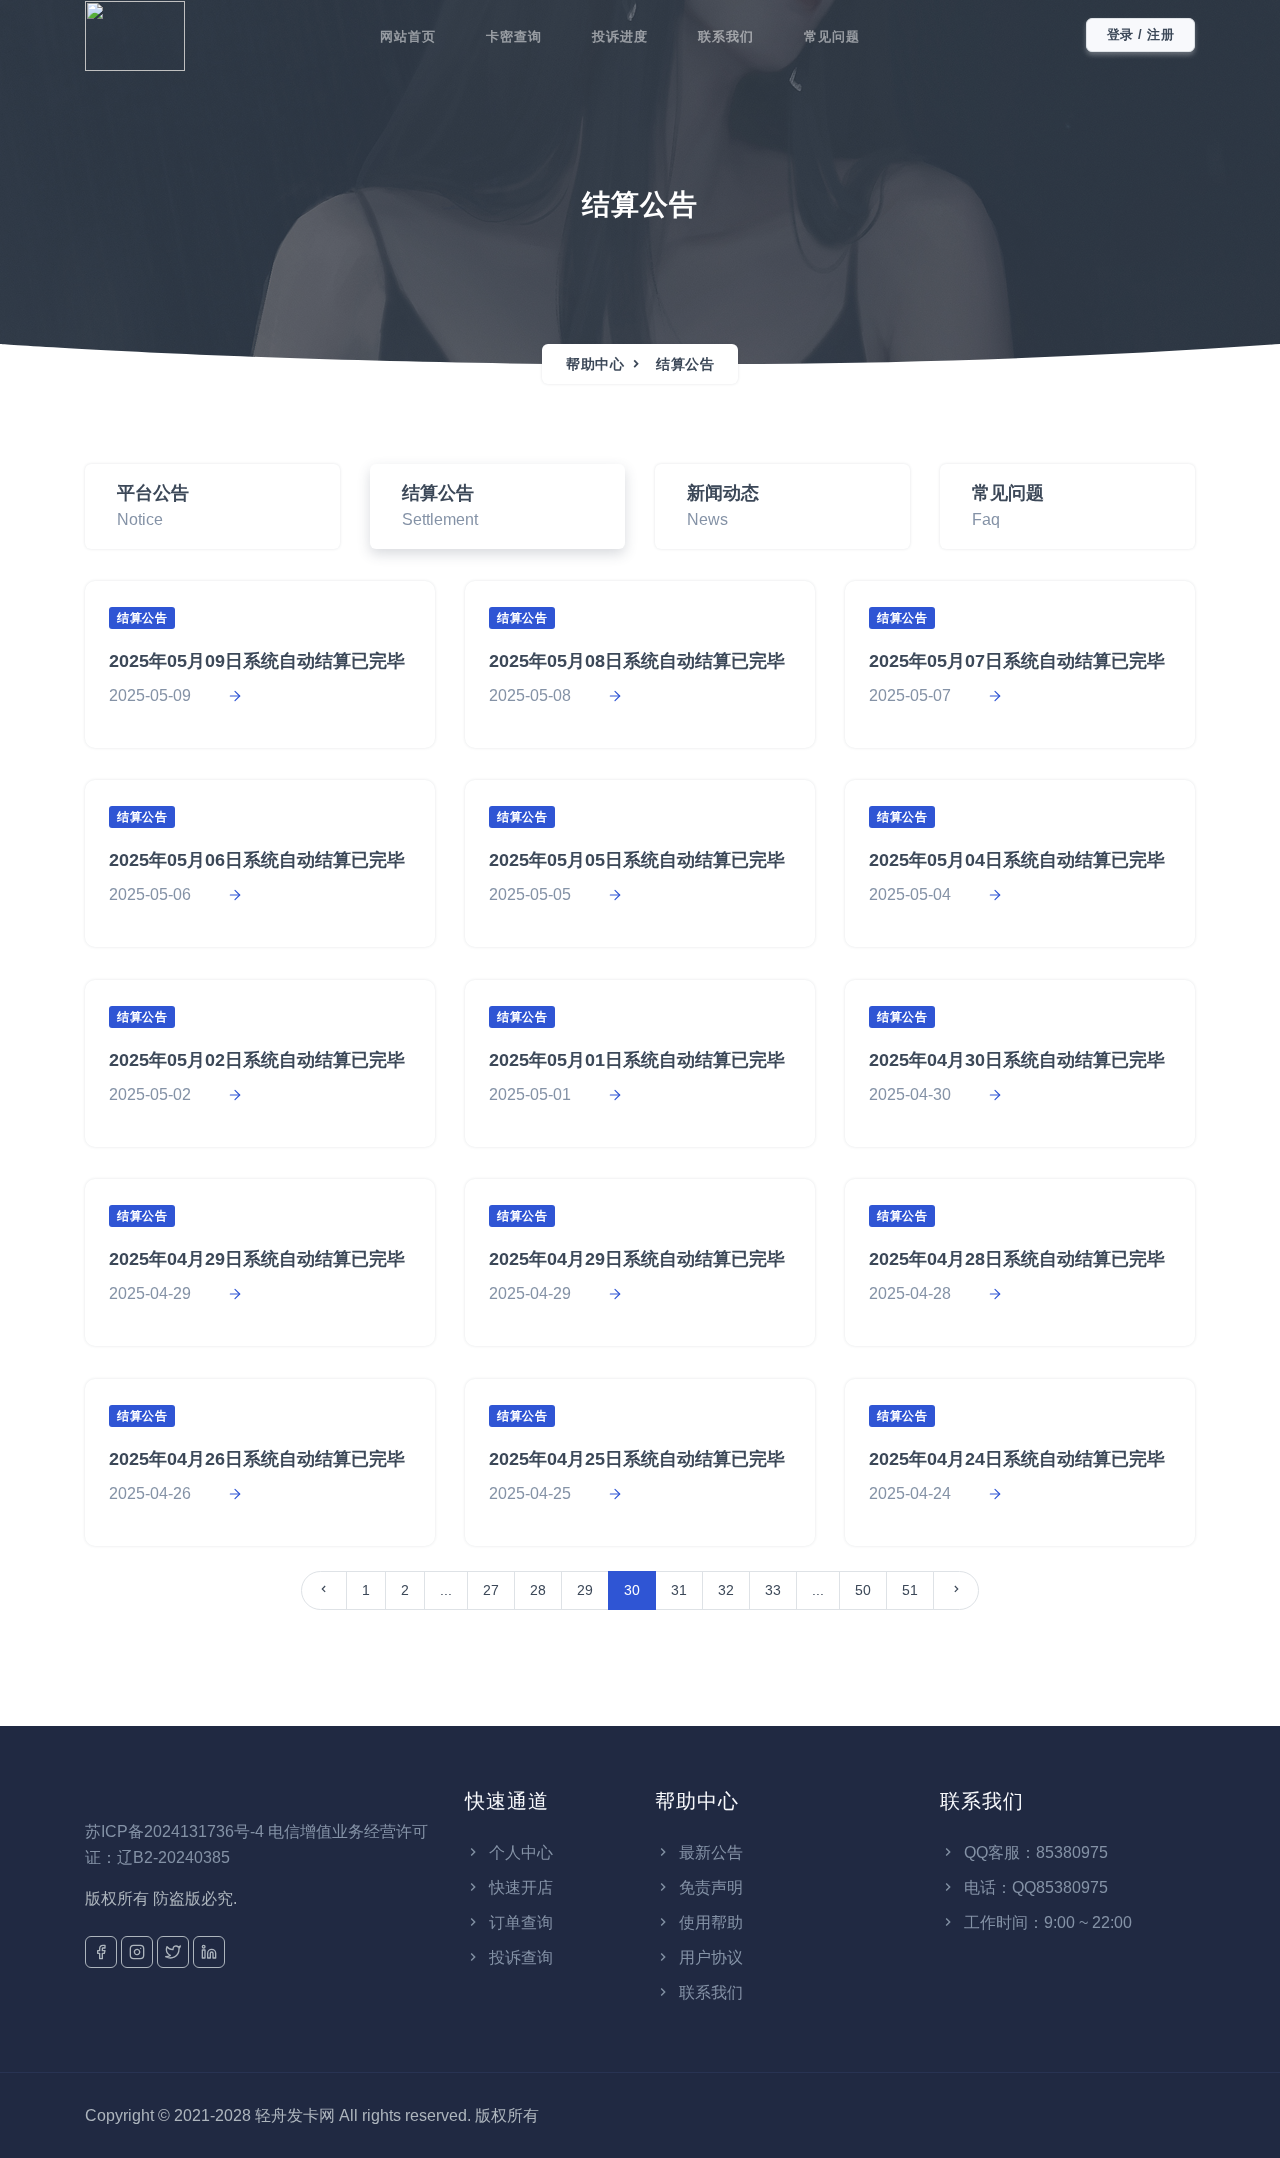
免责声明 (709, 1887)
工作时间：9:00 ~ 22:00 (1046, 1922)
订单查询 (519, 1922)
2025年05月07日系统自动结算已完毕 (1017, 661)
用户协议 (709, 1957)
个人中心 (519, 1852)
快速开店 (519, 1887)
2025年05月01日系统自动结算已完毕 (637, 1060)
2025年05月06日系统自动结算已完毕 (257, 860)
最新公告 (709, 1852)
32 (726, 1590)
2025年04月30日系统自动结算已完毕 (1017, 1060)
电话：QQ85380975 (1034, 1887)
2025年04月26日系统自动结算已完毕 (257, 1459)
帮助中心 (595, 364)
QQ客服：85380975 (1034, 1852)
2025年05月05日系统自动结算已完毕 (637, 860)
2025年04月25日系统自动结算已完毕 (637, 1459)
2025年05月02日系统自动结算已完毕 (257, 1060)
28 (538, 1590)
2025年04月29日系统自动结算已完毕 (257, 1259)
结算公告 (685, 364)
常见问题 (832, 36)
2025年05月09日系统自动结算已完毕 (257, 661)
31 (679, 1590)
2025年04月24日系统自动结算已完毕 (1017, 1459)
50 (863, 1590)
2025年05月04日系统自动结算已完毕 (1017, 860)
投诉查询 (519, 1957)
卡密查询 (514, 36)
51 (910, 1590)
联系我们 (726, 36)
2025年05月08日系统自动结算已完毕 (637, 661)
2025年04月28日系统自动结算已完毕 (1017, 1259)
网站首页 (408, 36)
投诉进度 (620, 36)
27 (491, 1590)
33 (773, 1590)
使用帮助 (709, 1922)
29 (585, 1590)
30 (632, 1590)
